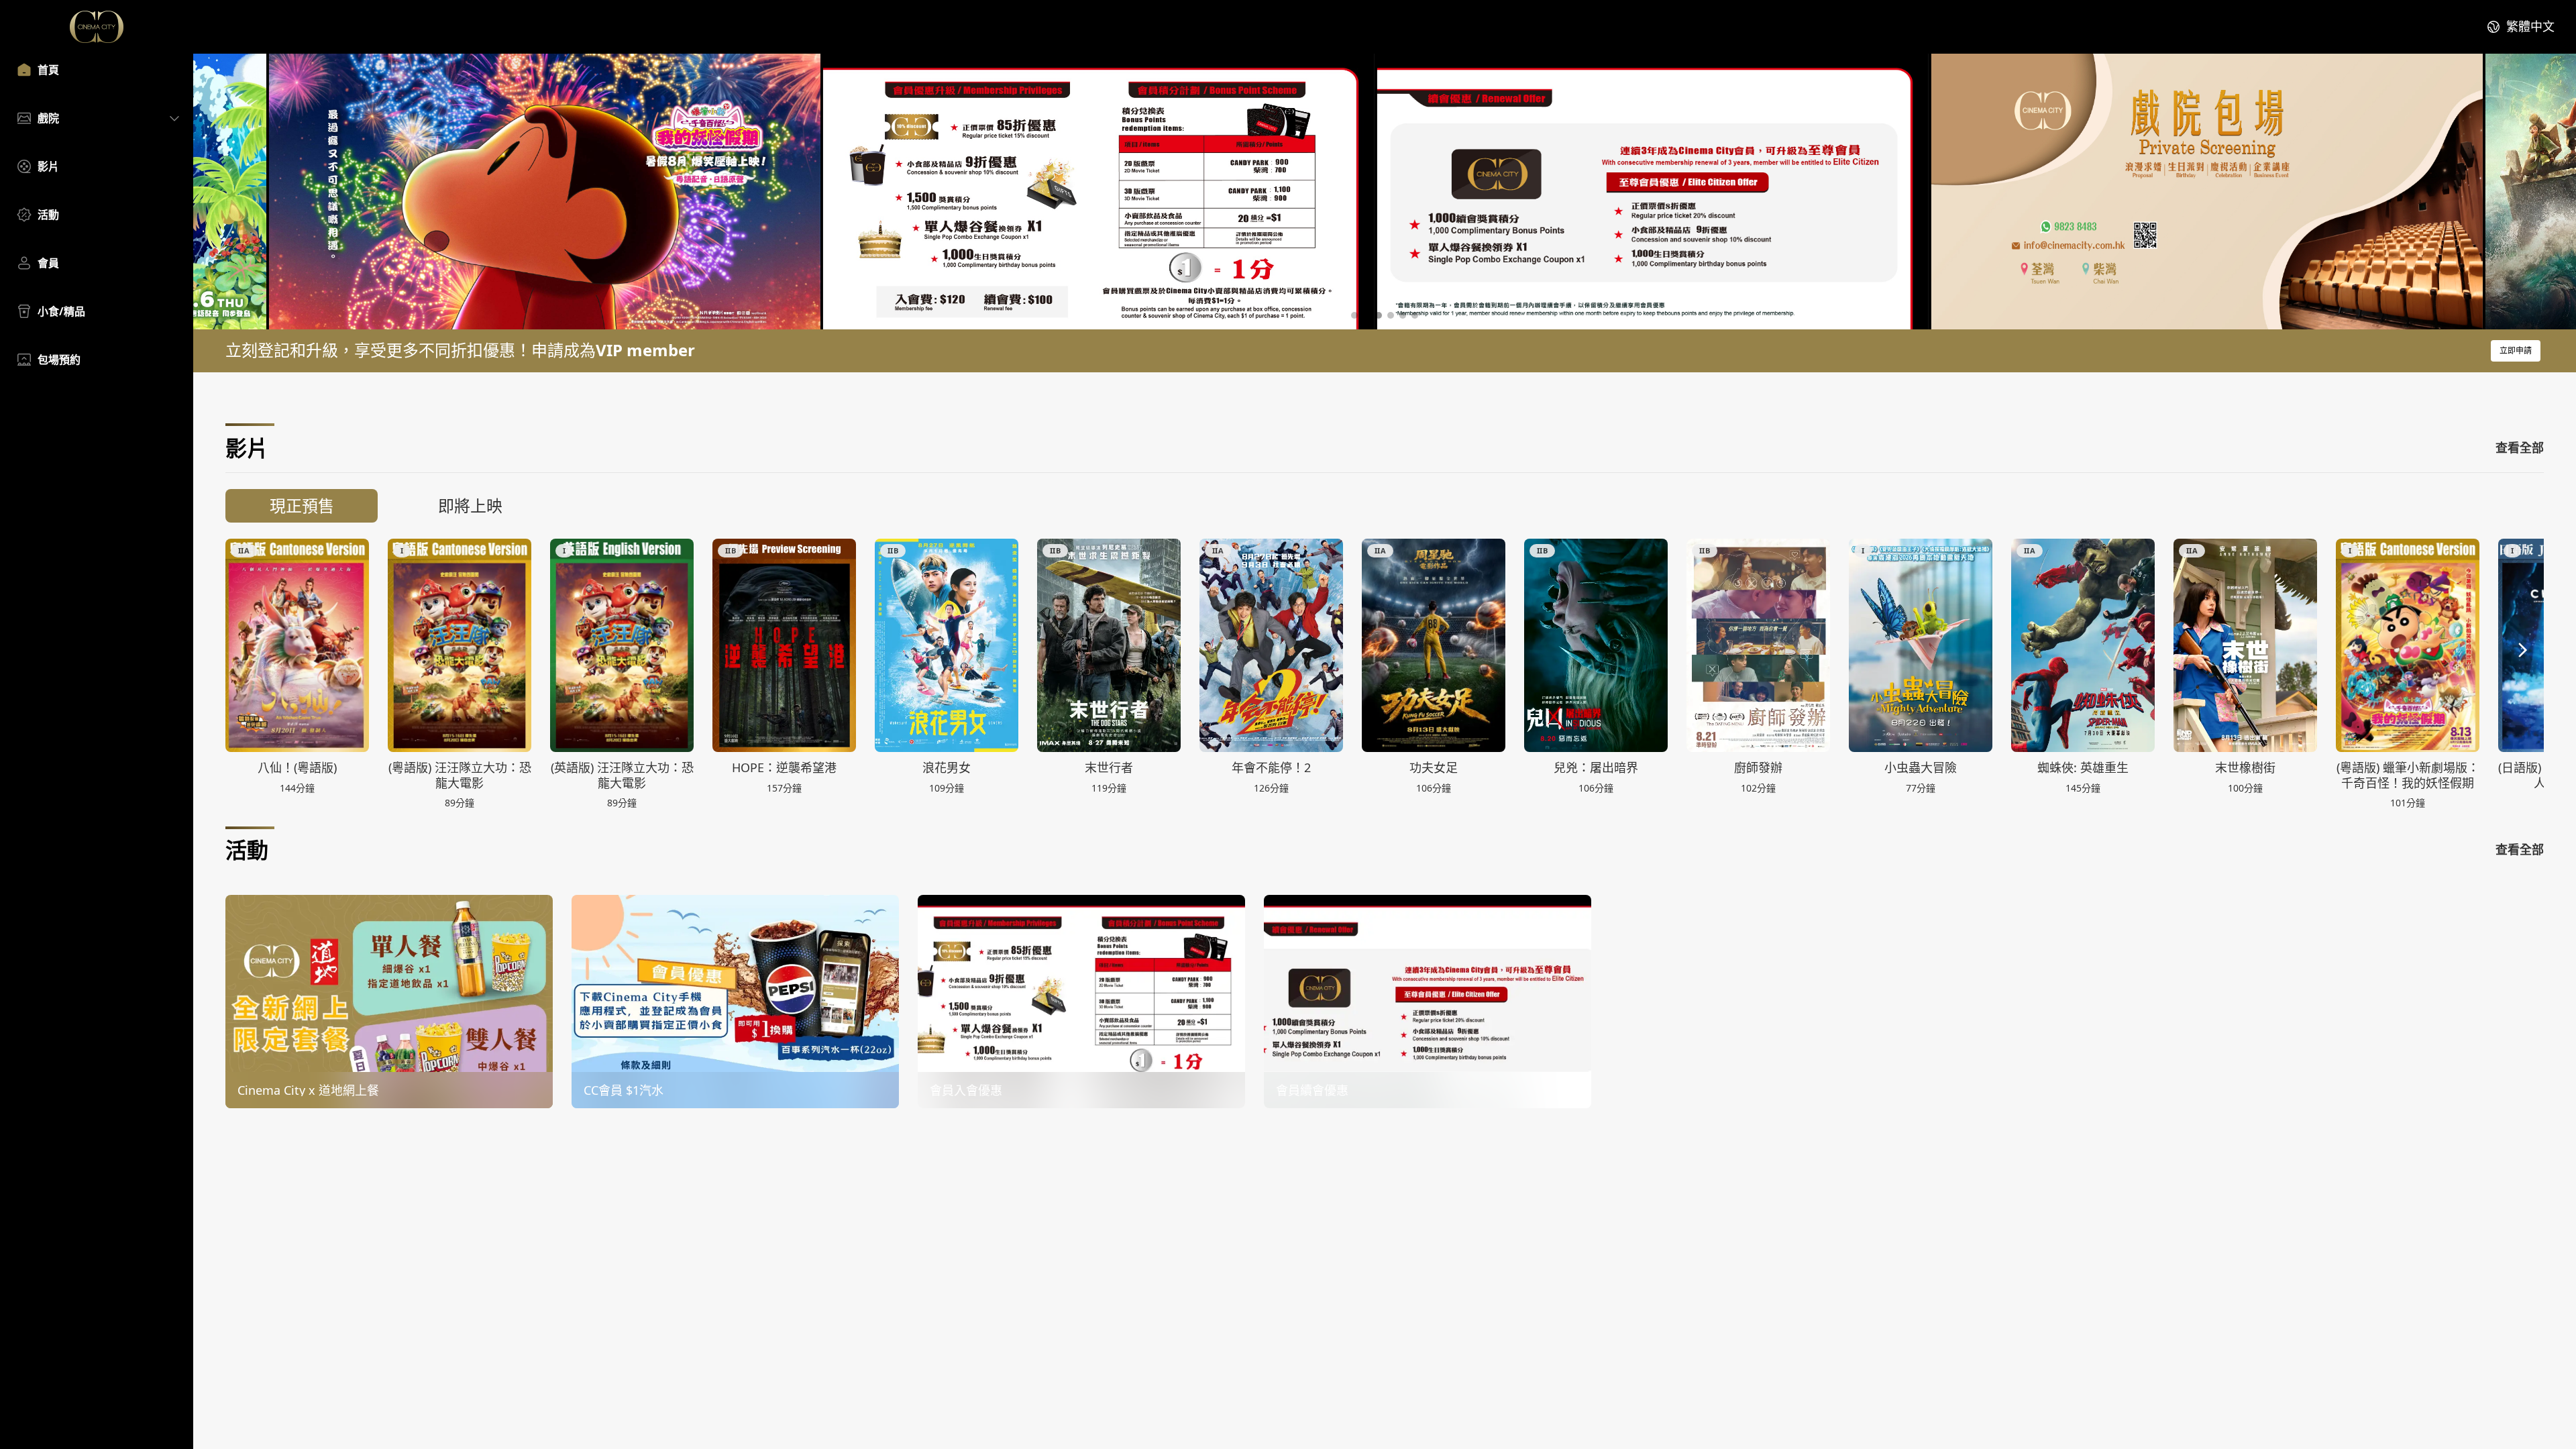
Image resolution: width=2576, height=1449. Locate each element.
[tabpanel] (1385, 673)
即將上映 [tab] (470, 505)
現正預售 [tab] (302, 505)
